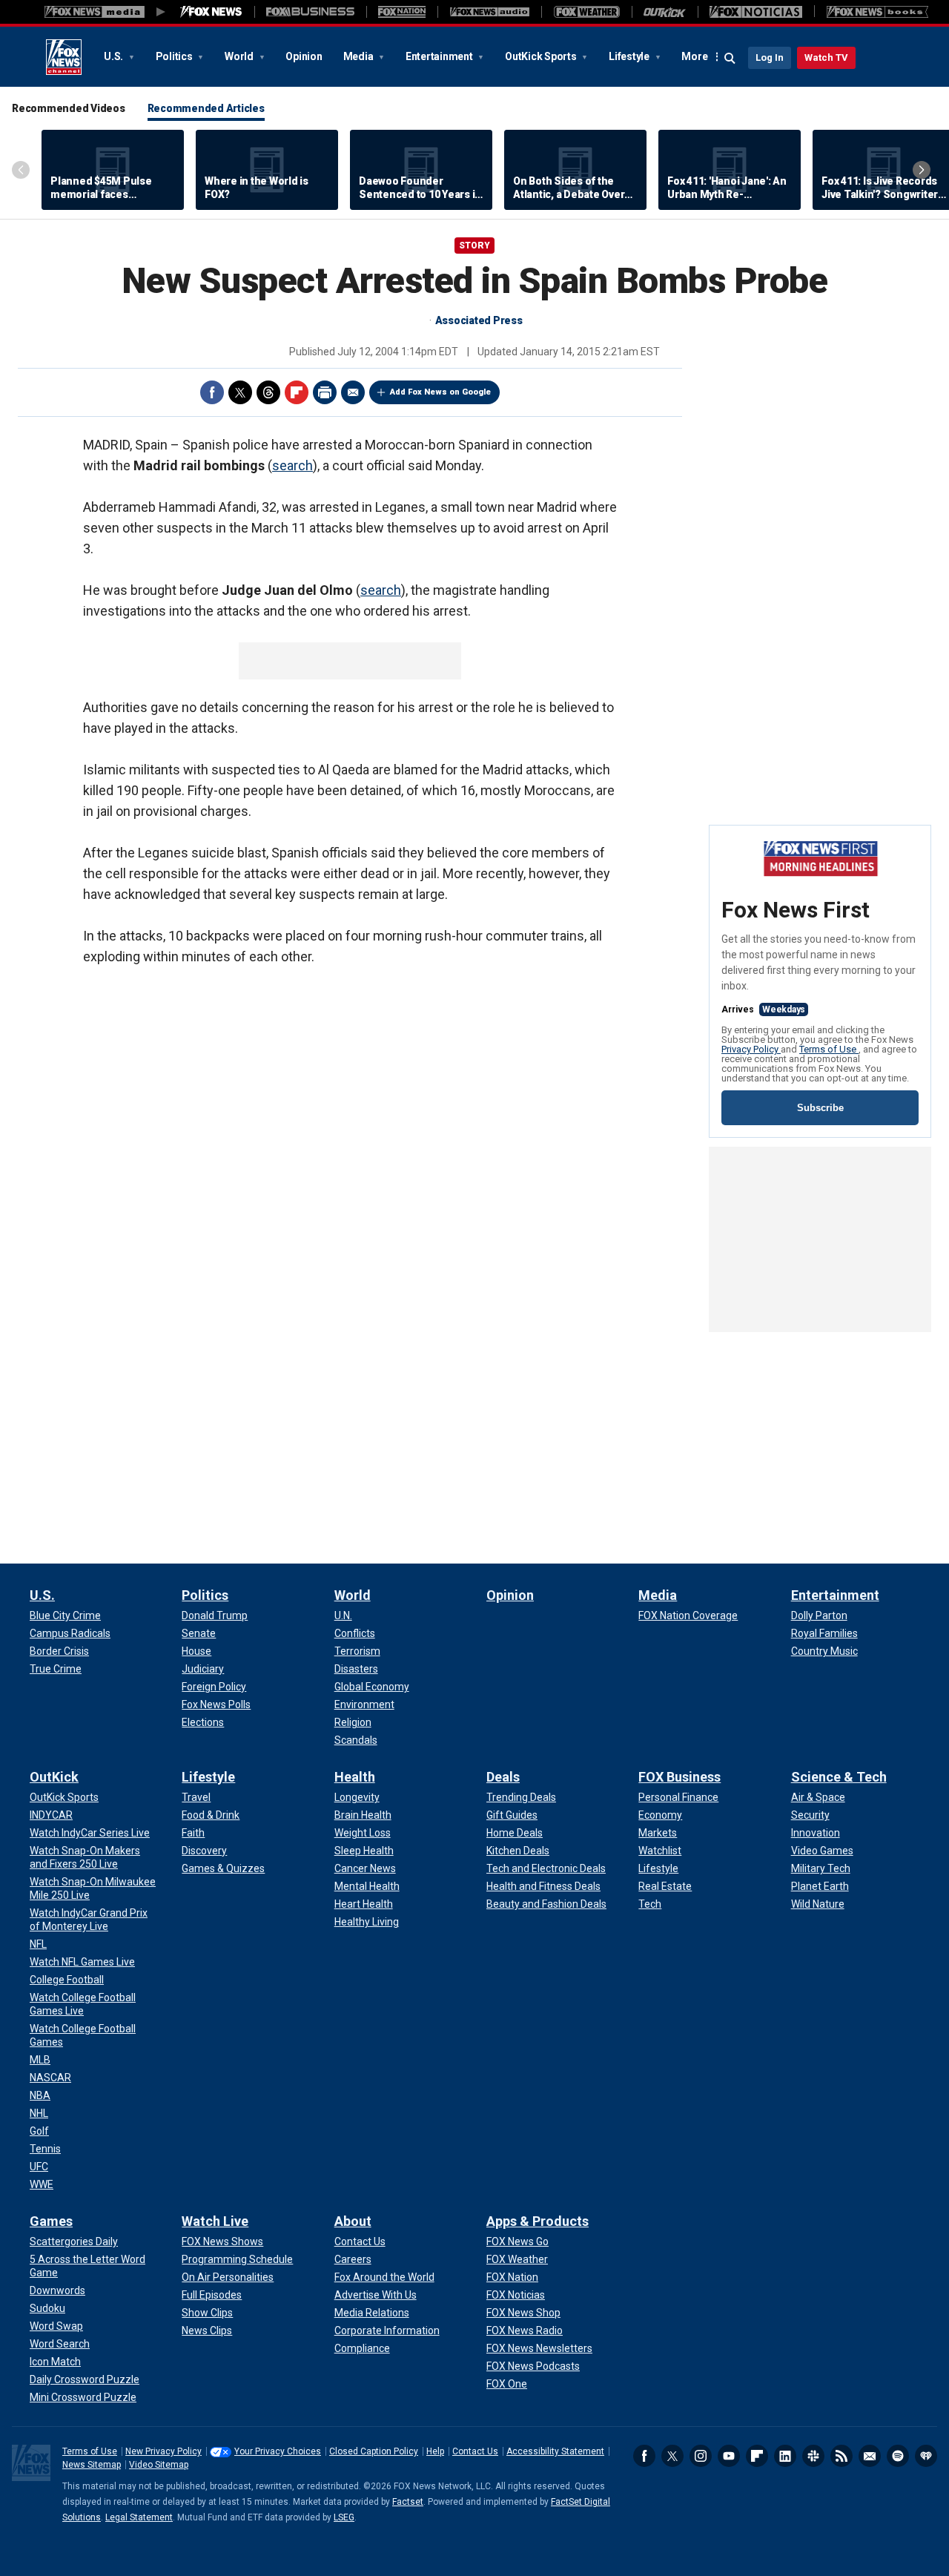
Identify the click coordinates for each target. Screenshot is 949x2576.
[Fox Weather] (586, 12)
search (292, 465)
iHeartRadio (926, 2456)
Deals (503, 1777)
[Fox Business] (310, 12)
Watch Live (215, 2221)
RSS (841, 2456)
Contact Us (475, 2451)
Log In (770, 57)
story (474, 246)
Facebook (212, 392)
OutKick (54, 1777)
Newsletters (870, 2456)
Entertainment (440, 56)
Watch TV (826, 57)
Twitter (240, 392)
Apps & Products (538, 2221)
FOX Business (679, 1777)
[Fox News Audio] (489, 12)
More (694, 56)
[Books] (877, 12)
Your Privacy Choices (278, 2451)
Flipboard (297, 392)
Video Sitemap (159, 2465)
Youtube (729, 2456)
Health (355, 1777)
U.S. (115, 56)
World (240, 56)
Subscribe (820, 1108)
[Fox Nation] (402, 12)
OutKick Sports (542, 56)
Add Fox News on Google (440, 392)
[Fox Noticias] (756, 12)
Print (325, 392)
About (353, 2221)
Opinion (304, 56)
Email (353, 392)
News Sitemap (92, 2465)
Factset (408, 2502)
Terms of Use (829, 1049)
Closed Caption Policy (374, 2451)
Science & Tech (839, 1777)
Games (51, 2221)
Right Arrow (922, 170)
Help (435, 2451)
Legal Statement (139, 2517)
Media (360, 56)
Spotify (898, 2456)
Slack (813, 2456)
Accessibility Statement (555, 2451)
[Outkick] (665, 12)
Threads (268, 392)
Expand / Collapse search (730, 59)
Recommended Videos (69, 108)
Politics (175, 56)
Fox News (64, 57)
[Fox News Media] (211, 12)
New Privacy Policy (163, 2451)
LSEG (344, 2517)
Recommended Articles (206, 108)
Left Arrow (21, 170)
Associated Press (479, 320)
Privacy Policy (751, 1049)
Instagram (701, 2456)
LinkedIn (785, 2456)
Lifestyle (630, 56)
